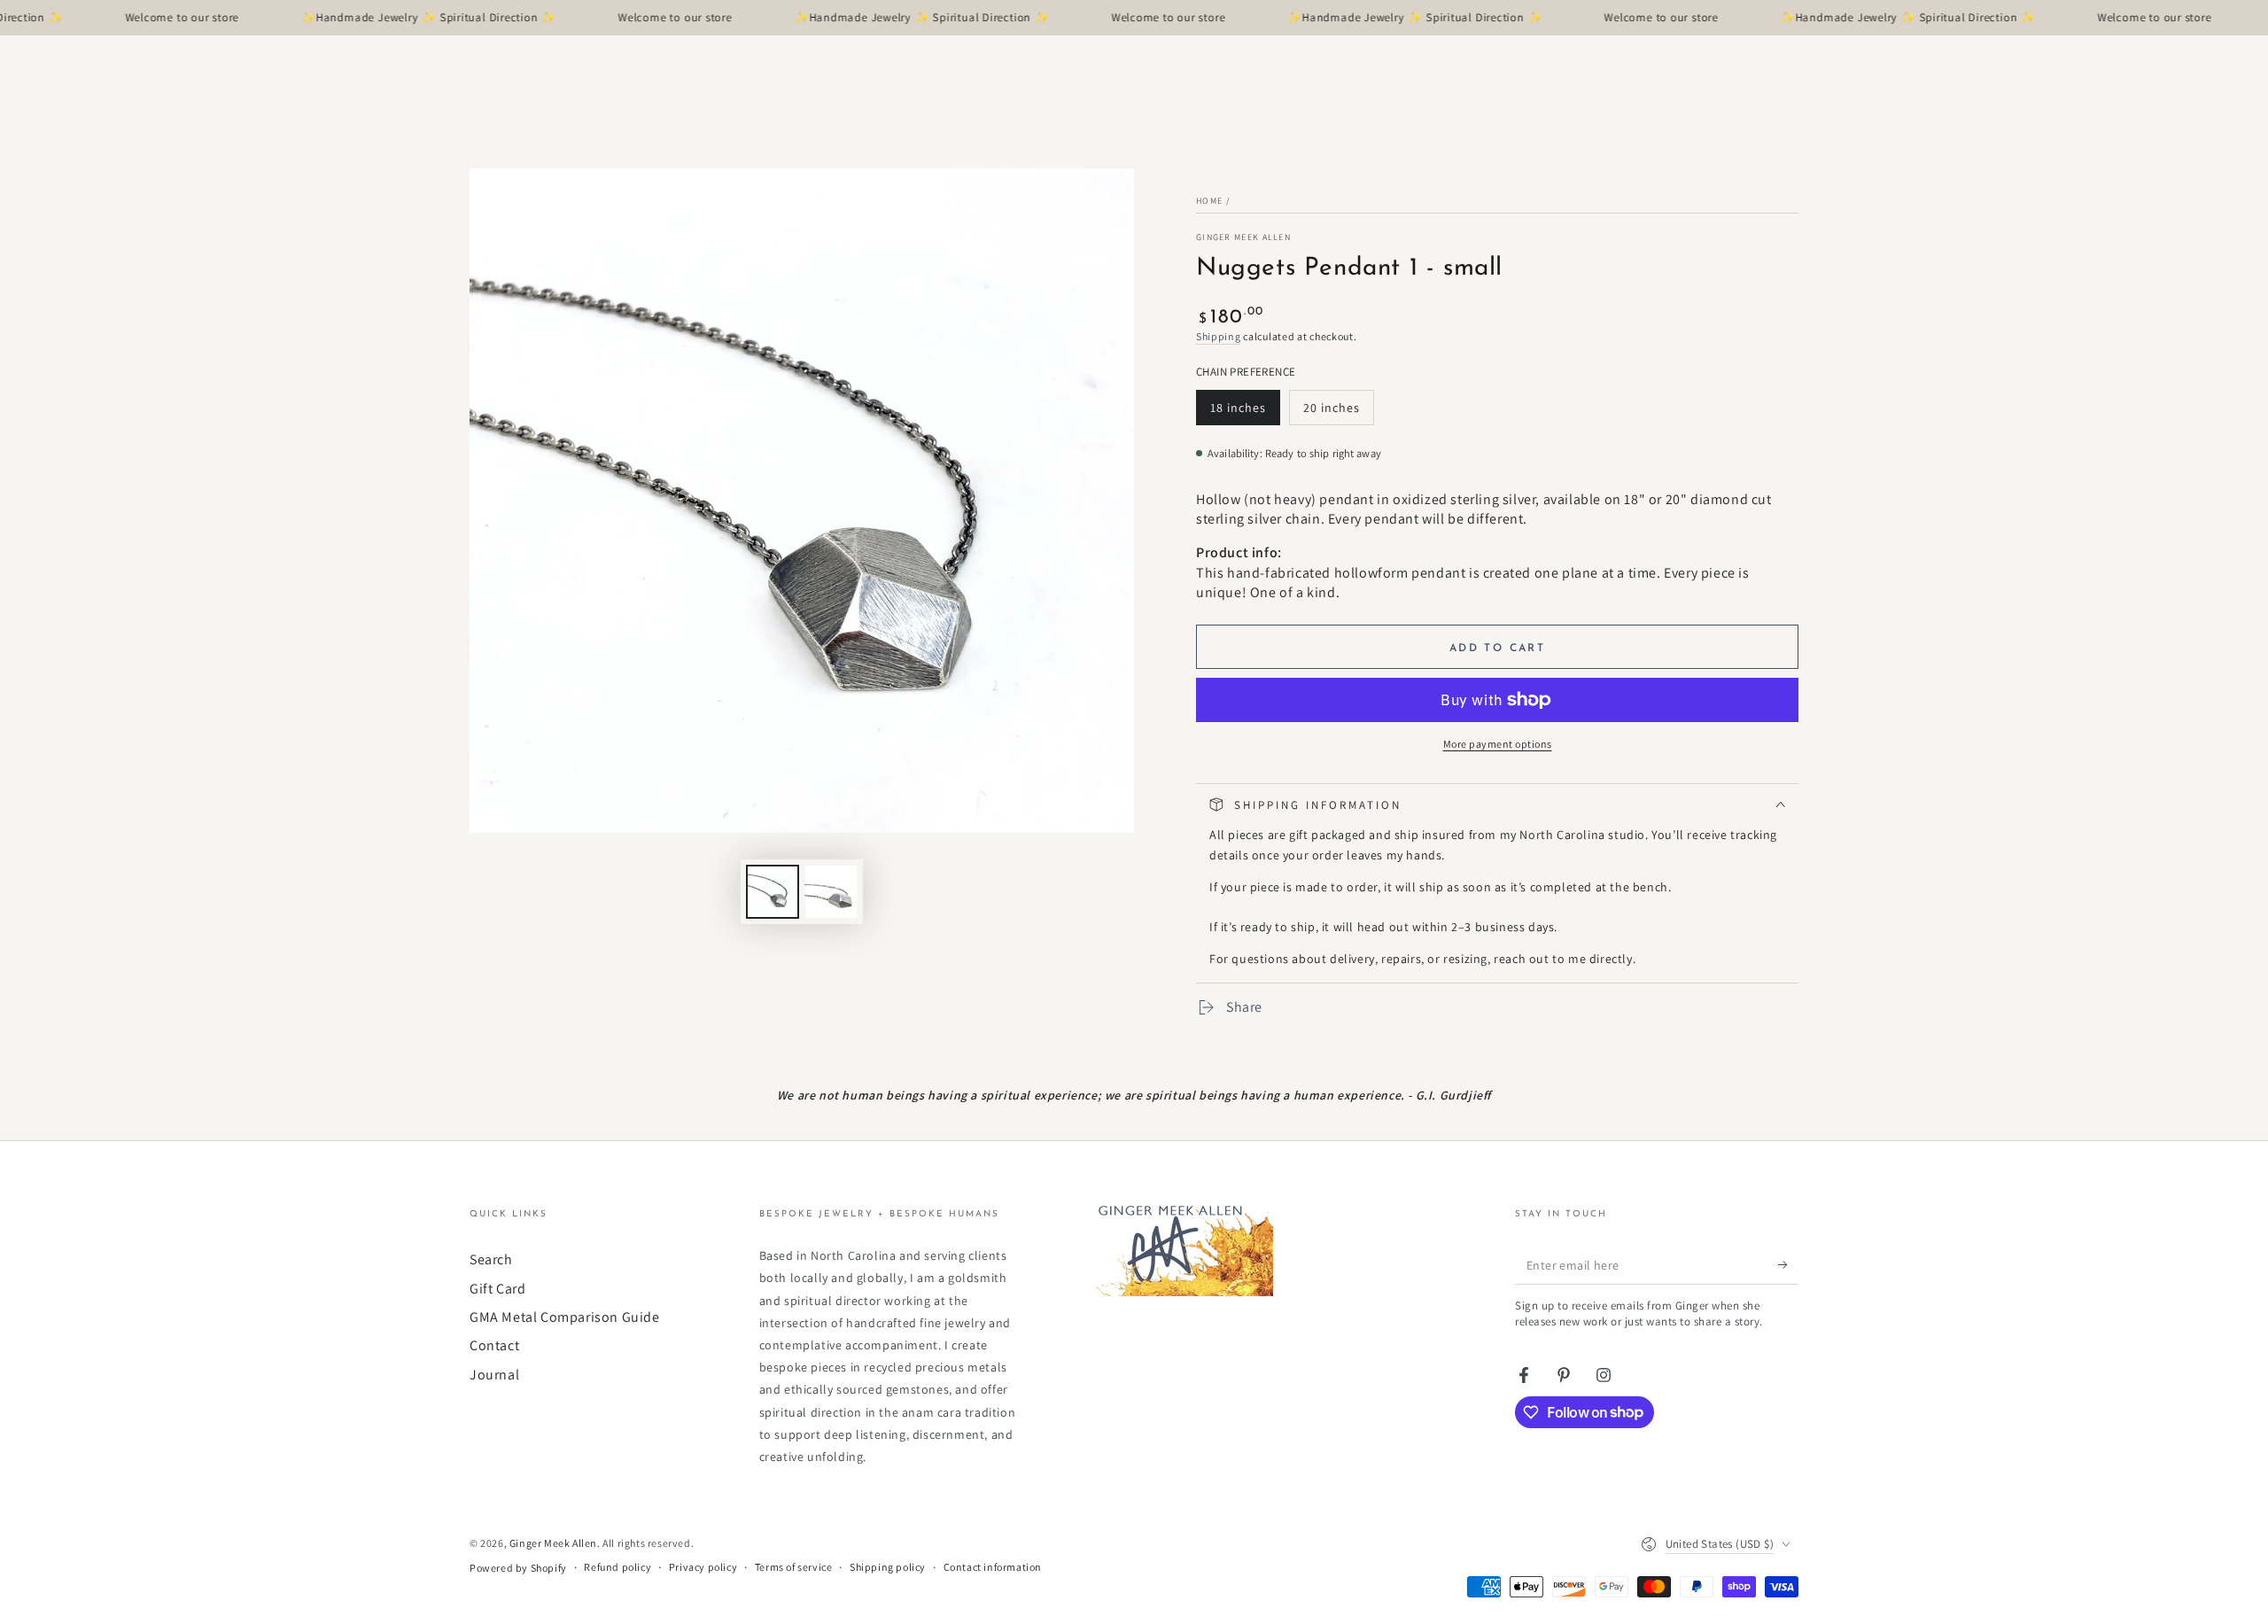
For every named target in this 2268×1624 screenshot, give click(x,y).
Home (1209, 201)
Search (491, 1259)
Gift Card (497, 1289)
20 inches (1338, 412)
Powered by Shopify (518, 1568)
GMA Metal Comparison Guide (565, 1317)
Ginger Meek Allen (1243, 237)
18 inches (1245, 412)
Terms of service (794, 1567)
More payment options (1498, 744)
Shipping (1219, 336)
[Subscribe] (1788, 1264)
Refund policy (617, 1567)
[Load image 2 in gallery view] (831, 892)
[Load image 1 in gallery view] (773, 892)
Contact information (993, 1567)
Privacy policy (703, 1567)
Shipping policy (888, 1567)
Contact (494, 1345)
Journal (494, 1375)
